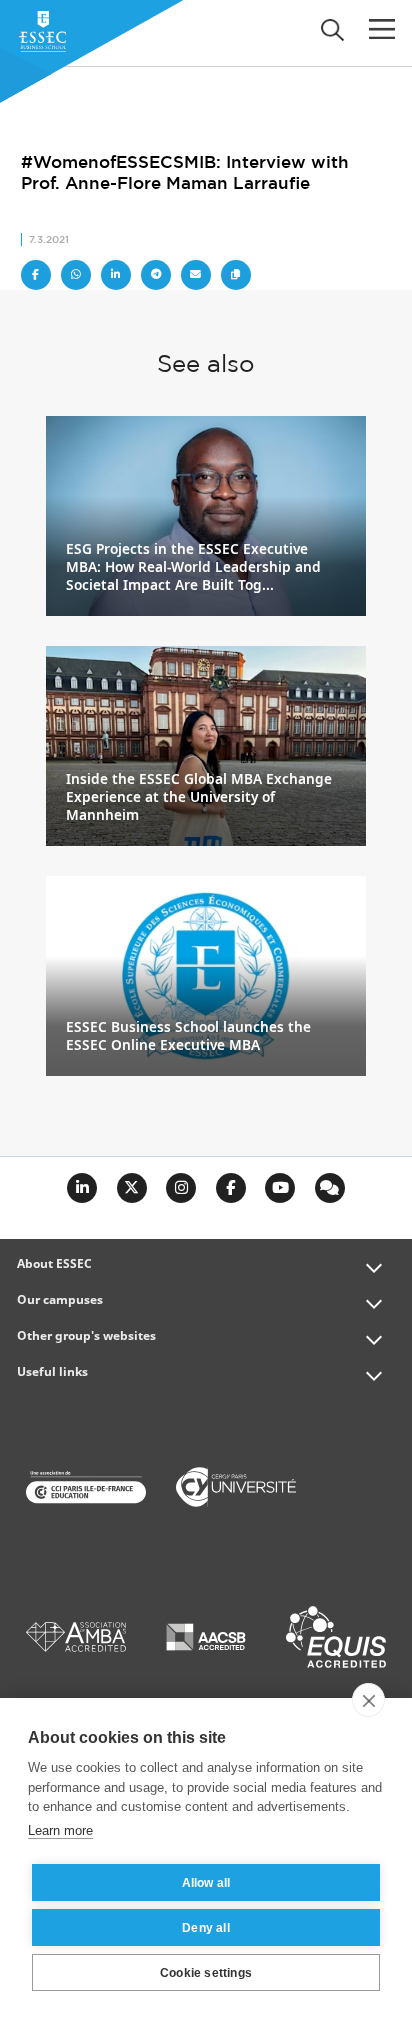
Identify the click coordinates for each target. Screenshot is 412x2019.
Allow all (206, 1883)
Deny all (206, 1928)
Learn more (60, 1830)
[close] (368, 1700)
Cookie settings (206, 1973)
